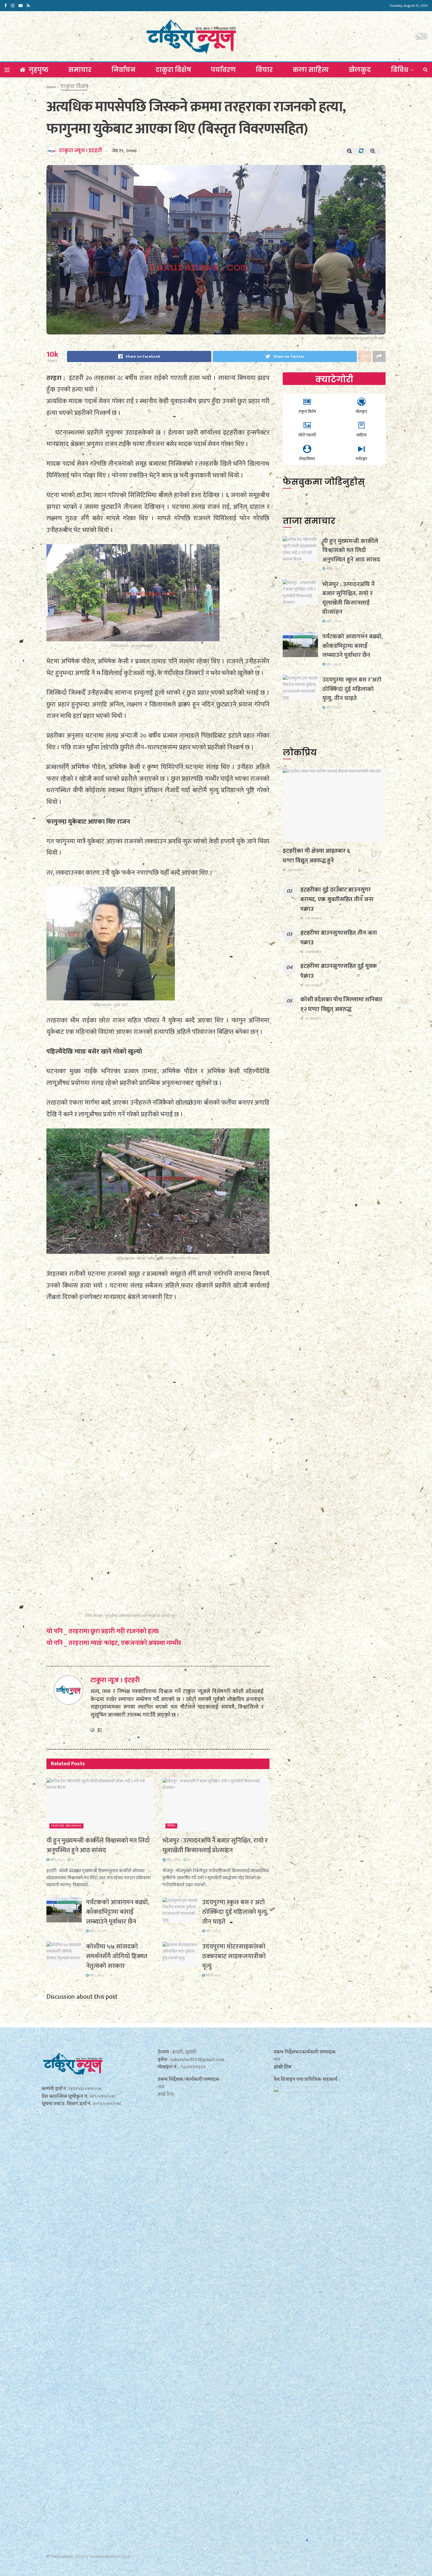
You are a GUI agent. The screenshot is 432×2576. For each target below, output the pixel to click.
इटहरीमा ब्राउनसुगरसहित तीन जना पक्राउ (339, 938)
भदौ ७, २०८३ (213, 1976)
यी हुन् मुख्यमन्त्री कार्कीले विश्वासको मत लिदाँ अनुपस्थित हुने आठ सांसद (98, 1845)
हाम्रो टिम (282, 2067)
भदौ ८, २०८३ (57, 1860)
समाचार (80, 70)
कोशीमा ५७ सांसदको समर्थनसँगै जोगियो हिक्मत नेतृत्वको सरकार (117, 1956)
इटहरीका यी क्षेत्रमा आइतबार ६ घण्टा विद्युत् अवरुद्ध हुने (316, 856)
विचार (264, 70)
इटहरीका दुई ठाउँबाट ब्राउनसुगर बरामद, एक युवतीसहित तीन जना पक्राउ (337, 899)
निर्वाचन (123, 70)
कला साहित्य (311, 70)
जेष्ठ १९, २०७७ (124, 151)
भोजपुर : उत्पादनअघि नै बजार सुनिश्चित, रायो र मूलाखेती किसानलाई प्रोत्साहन (215, 1845)
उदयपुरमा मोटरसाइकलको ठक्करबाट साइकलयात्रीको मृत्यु (234, 1956)
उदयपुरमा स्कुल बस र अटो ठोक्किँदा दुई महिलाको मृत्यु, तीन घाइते (235, 1912)
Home (51, 87)
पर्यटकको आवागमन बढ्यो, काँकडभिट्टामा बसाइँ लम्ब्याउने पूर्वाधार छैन (118, 1912)
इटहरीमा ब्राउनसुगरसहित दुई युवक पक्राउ (339, 971)
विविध (400, 70)
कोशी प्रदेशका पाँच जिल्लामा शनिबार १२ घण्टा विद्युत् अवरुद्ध (341, 1004)
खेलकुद (360, 70)
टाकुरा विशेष (173, 70)
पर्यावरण (223, 70)
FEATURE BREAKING (66, 1826)
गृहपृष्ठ (38, 70)
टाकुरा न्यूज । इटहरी (81, 150)
